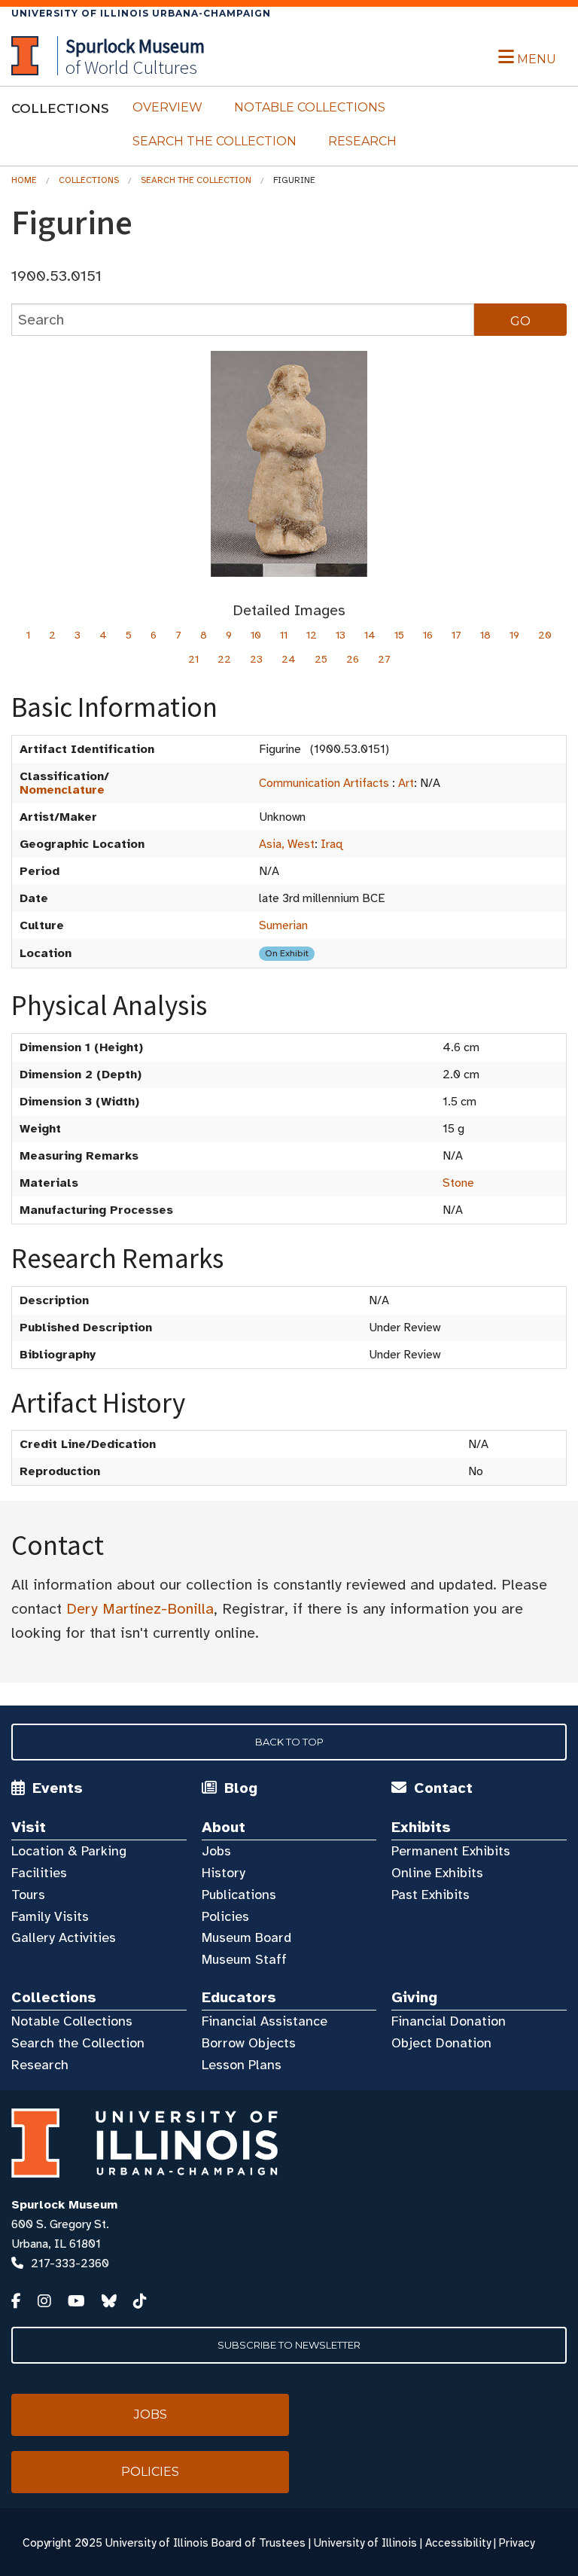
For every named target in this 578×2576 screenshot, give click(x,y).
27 (384, 659)
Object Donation (441, 2043)
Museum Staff (244, 1959)
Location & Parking (69, 1851)
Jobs (216, 1851)
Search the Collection (214, 141)
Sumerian (283, 925)
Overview (167, 107)
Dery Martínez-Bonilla (140, 1609)
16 (428, 635)
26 (353, 659)
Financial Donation (449, 2021)
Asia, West (287, 844)
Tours (28, 1895)
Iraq (332, 844)
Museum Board (246, 1937)
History (224, 1873)
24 (289, 659)
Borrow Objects (249, 2043)
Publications (239, 1895)
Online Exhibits (437, 1873)
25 (321, 659)
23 (256, 659)
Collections (89, 180)
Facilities (39, 1873)
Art (406, 783)
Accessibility (458, 2543)
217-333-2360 (70, 2264)
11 (284, 635)
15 (399, 635)
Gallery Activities (64, 1937)
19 (514, 635)
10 (256, 635)
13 (341, 635)
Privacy (517, 2543)
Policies (225, 1916)
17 (456, 635)
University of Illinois (365, 2543)
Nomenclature (62, 790)
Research (362, 141)
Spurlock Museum (64, 2205)
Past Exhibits (430, 1895)
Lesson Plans (242, 2065)
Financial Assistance (265, 2021)
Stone (458, 1183)
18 (485, 635)
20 (545, 635)
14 (370, 635)
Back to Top (289, 1742)
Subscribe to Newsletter (289, 2345)
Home (24, 180)
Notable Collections (310, 107)
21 (193, 659)
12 (312, 635)
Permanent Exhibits (451, 1851)
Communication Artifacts (324, 783)
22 (224, 659)
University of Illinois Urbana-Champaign (141, 13)
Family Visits (50, 1916)
